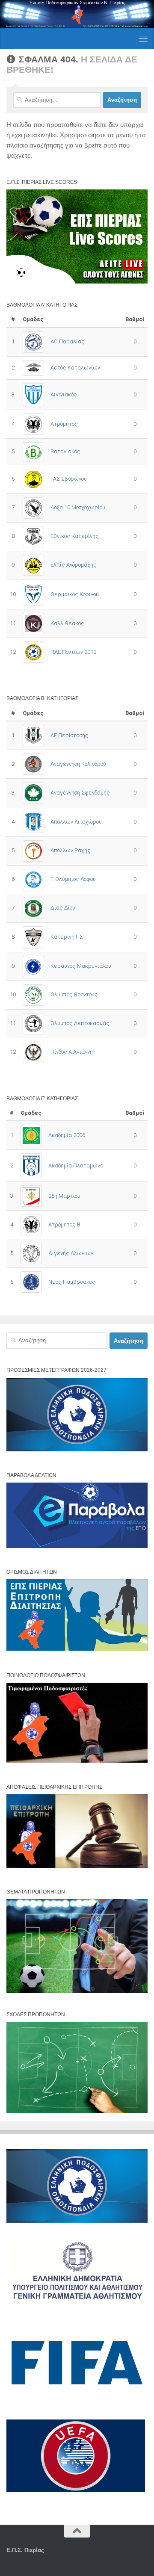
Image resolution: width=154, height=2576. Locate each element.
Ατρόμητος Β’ (65, 1224)
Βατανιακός (65, 451)
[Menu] (143, 38)
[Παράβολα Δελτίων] (77, 1546)
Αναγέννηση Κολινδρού (78, 764)
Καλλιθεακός (67, 623)
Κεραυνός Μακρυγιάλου (81, 966)
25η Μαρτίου (64, 1196)
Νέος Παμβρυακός (72, 1282)
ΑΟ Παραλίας (68, 341)
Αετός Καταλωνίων (75, 368)
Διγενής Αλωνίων (71, 1253)
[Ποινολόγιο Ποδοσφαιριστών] (77, 1761)
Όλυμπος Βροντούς (74, 994)
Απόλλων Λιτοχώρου (76, 822)
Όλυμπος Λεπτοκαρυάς (80, 1023)
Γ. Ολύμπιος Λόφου (73, 879)
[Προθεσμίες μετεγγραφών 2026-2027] (77, 1449)
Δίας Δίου (63, 908)
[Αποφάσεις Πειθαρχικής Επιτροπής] (77, 1866)
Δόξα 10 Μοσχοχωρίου (78, 507)
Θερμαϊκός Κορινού (75, 594)
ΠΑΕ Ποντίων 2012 (73, 652)
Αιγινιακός (64, 394)
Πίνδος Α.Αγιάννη (72, 1052)
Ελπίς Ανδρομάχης (74, 565)
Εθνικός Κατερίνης (75, 536)
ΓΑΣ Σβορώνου (69, 479)
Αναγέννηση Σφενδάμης (80, 793)
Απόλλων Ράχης (71, 850)
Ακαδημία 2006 (67, 1135)
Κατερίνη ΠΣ (67, 937)
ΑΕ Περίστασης (70, 735)
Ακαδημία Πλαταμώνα (76, 1165)
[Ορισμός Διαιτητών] (77, 1649)
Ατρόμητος (64, 424)
